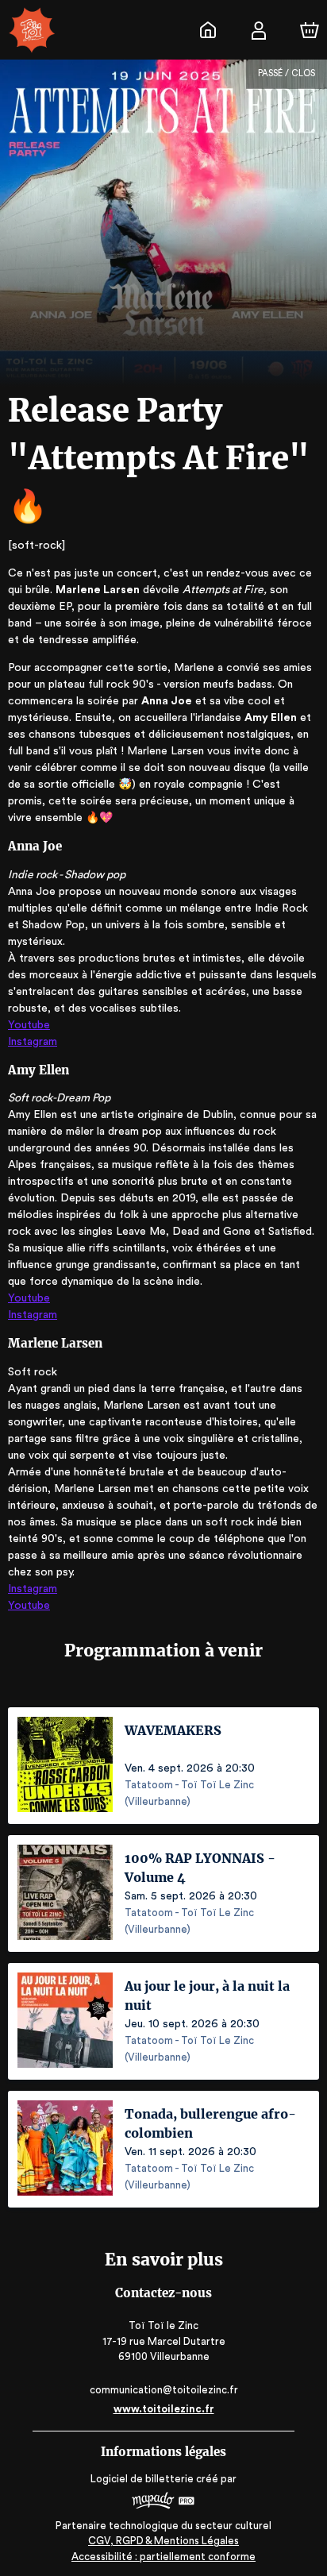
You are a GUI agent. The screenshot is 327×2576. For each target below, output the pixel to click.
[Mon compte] (259, 30)
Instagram (33, 1042)
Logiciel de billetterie (142, 2479)
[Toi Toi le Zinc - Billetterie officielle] (208, 30)
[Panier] (310, 30)
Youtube (29, 1025)
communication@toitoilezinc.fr (164, 2390)
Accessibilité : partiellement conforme (163, 2557)
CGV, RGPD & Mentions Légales (163, 2541)
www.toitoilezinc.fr (164, 2409)
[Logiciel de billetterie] (163, 2503)
